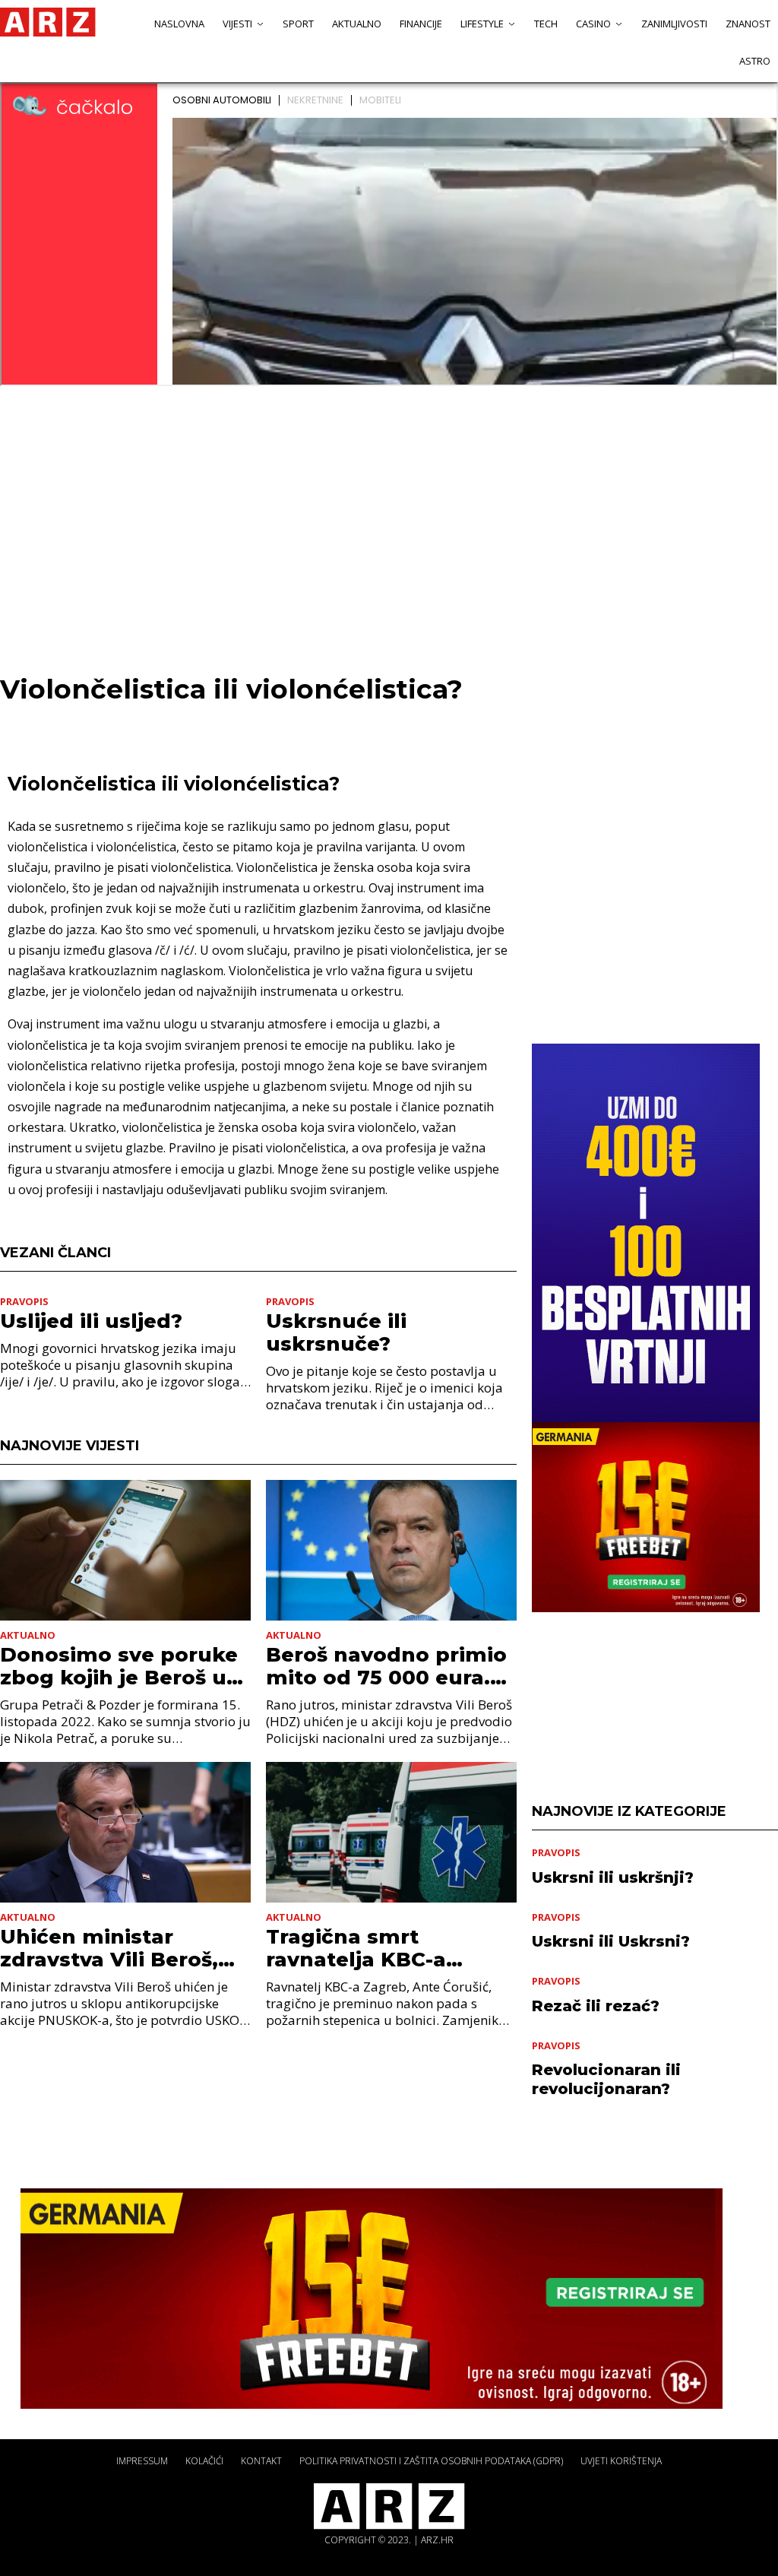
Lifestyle (482, 24)
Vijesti (237, 24)
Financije (421, 24)
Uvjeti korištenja (621, 2461)
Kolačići (204, 2461)
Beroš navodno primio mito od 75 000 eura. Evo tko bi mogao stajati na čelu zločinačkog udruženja (389, 1666)
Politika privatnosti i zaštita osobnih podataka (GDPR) (431, 2461)
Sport (298, 24)
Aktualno (357, 24)
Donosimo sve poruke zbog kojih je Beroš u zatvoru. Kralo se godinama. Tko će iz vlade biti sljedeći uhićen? (119, 1666)
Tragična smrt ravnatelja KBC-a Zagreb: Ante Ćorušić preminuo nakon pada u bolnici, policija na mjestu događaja (387, 1948)
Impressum (142, 2461)
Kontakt (261, 2461)
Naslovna (179, 24)
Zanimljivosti (674, 24)
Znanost (748, 24)
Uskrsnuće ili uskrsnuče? (336, 1332)
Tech (546, 24)
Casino (593, 24)
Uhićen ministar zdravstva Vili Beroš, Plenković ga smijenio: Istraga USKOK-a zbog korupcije (122, 1948)
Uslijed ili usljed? (91, 1321)
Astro (755, 61)
